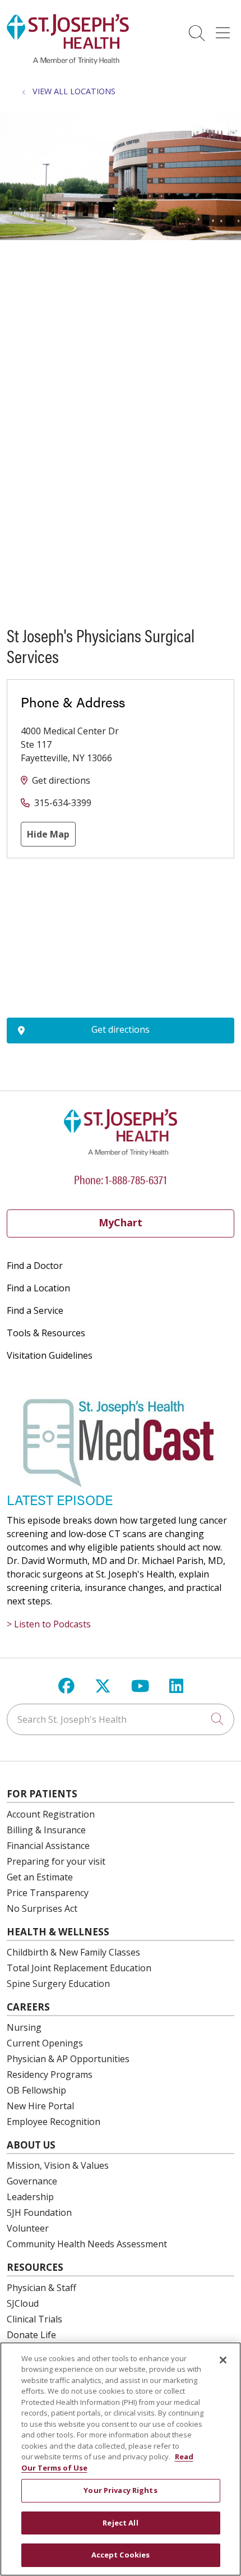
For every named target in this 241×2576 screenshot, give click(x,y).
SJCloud (23, 2303)
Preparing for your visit (56, 1861)
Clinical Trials (34, 2319)
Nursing (24, 2027)
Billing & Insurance (46, 1830)
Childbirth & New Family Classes (73, 1952)
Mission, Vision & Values (58, 2165)
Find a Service (35, 1310)
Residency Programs (50, 2074)
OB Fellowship (36, 2090)
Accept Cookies (121, 2555)
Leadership (30, 2197)
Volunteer (28, 2228)
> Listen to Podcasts (49, 1624)
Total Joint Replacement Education (79, 1968)
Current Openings (45, 2043)
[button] (225, 29)
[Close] (223, 2360)
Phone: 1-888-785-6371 (121, 1179)
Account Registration (51, 1814)
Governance (32, 2181)
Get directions (61, 780)
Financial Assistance (48, 1846)
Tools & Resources (46, 1333)
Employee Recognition (54, 2122)
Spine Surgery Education (58, 1984)
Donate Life (31, 2335)
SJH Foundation (39, 2212)
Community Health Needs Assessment (87, 2244)
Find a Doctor (35, 1266)
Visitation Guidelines (50, 1355)
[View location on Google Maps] (121, 938)
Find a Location (38, 1288)
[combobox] (121, 1719)
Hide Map (48, 834)
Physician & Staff (41, 2288)
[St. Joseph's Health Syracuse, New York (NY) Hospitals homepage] (68, 61)
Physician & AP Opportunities (68, 2059)
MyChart (121, 1222)
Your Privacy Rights (120, 2490)
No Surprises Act (42, 1908)
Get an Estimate (40, 1877)
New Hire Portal (40, 2106)
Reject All (120, 2523)
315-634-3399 (63, 803)
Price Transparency (48, 1893)
